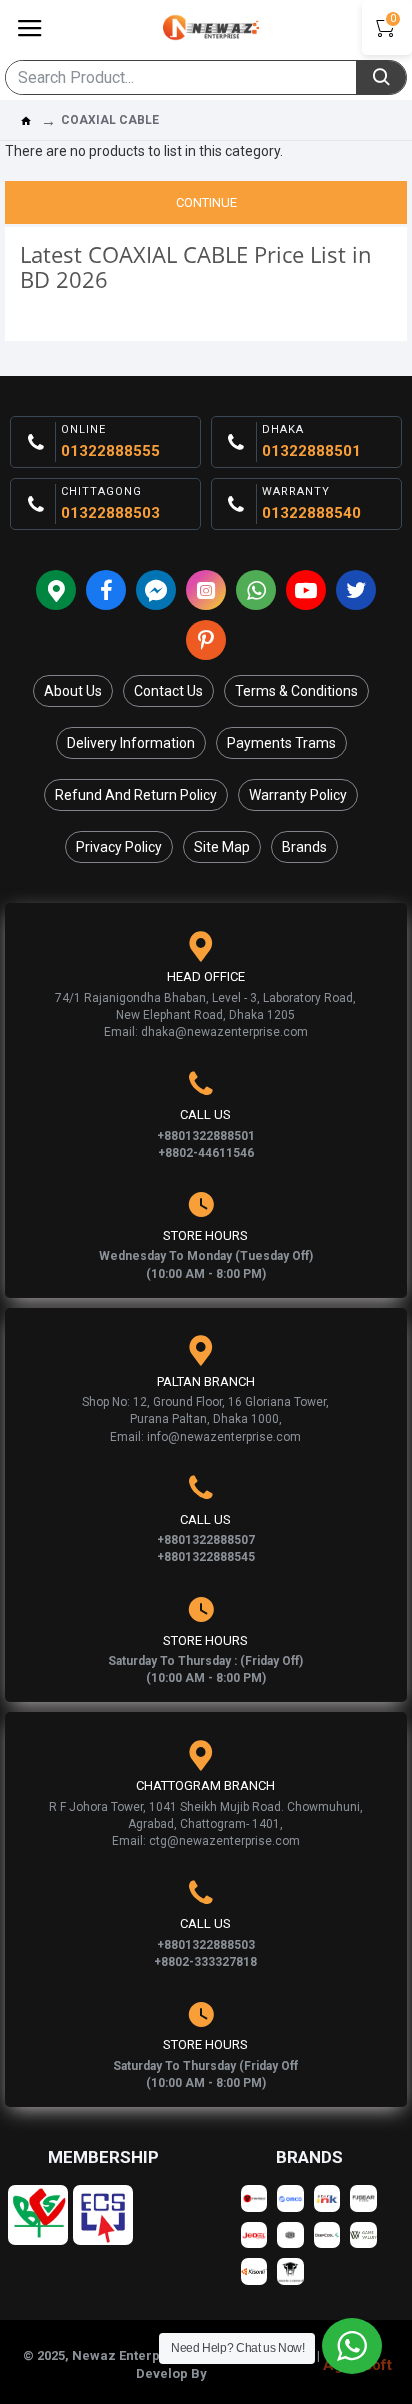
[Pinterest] (206, 640)
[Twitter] (356, 590)
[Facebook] (106, 590)
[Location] (56, 590)
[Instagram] (206, 590)
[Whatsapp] (256, 590)
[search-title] (381, 77)
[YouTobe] (306, 590)
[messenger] (156, 590)
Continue (206, 202)
